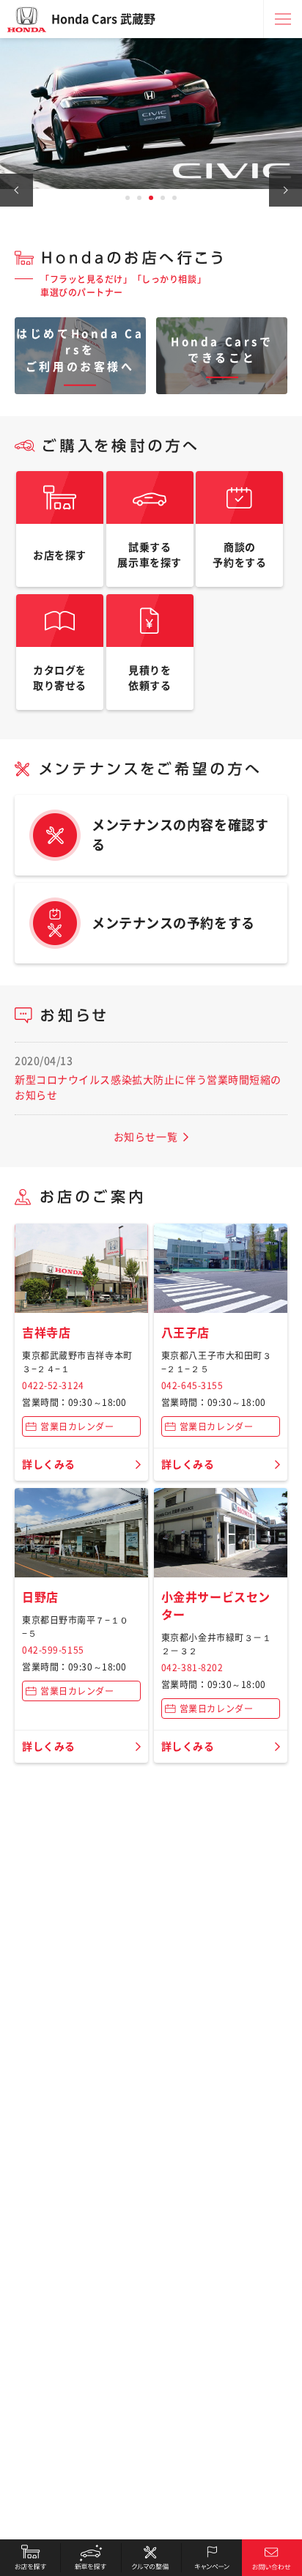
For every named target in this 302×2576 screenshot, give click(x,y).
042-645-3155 (192, 1385)
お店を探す (30, 2558)
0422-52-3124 (53, 1385)
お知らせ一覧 (146, 1137)
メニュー (283, 19)
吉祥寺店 (46, 1333)
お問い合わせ (272, 2558)
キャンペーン (211, 2558)
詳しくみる (49, 1465)
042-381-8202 (192, 1668)
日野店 (40, 1597)
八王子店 (185, 1333)
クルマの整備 (151, 2558)
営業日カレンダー (77, 1426)
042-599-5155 (53, 1650)
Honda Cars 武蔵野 (103, 19)
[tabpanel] (151, 114)
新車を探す (90, 2558)
